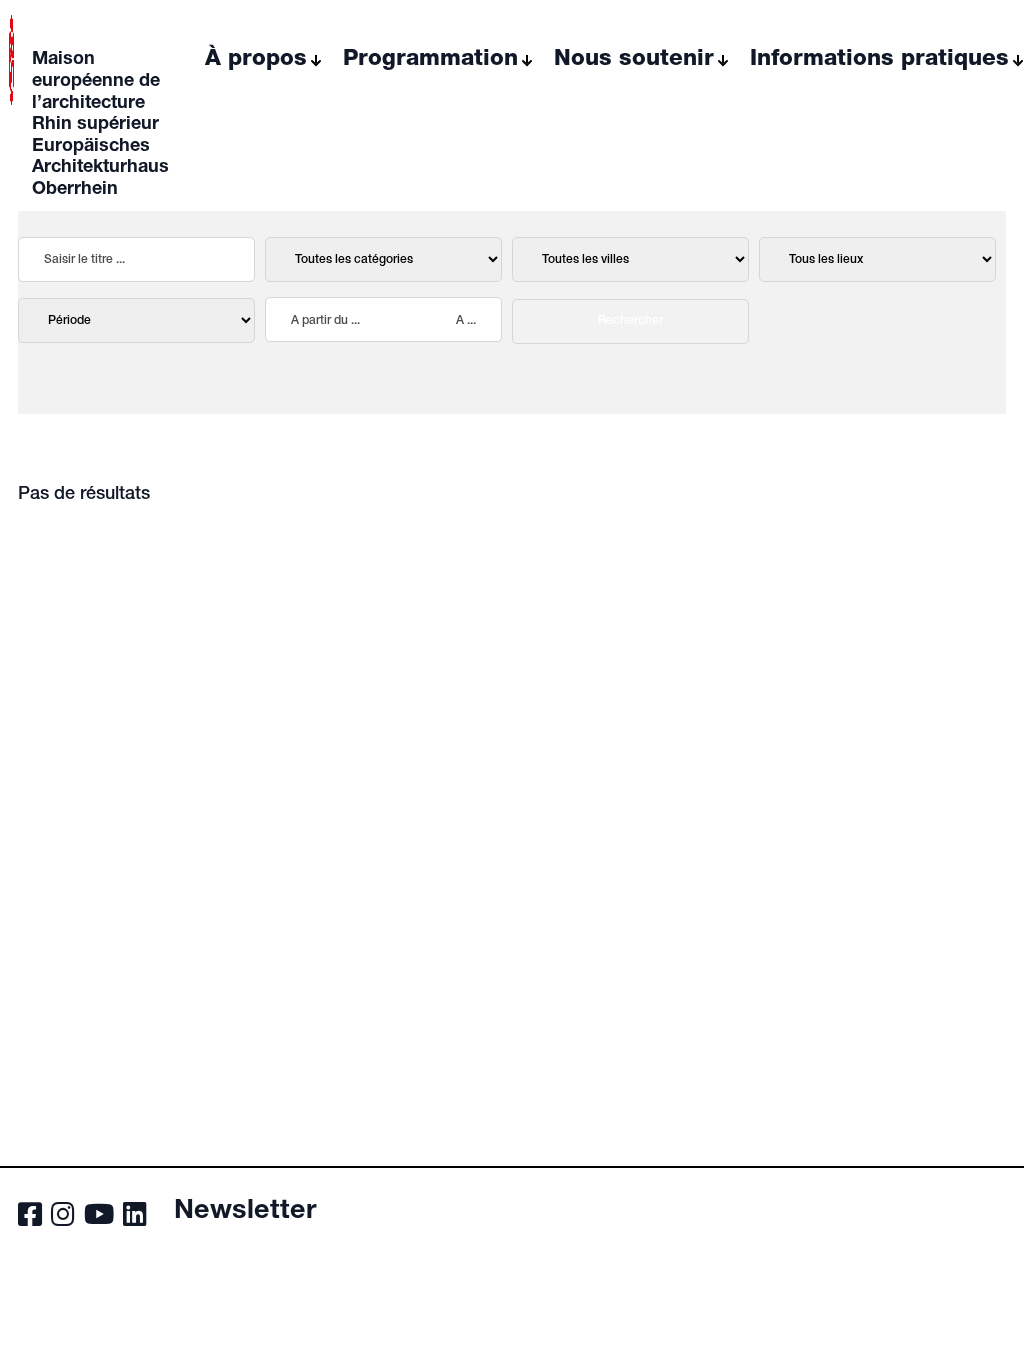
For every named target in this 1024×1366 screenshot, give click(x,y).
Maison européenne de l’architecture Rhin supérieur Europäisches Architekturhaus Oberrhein (100, 125)
